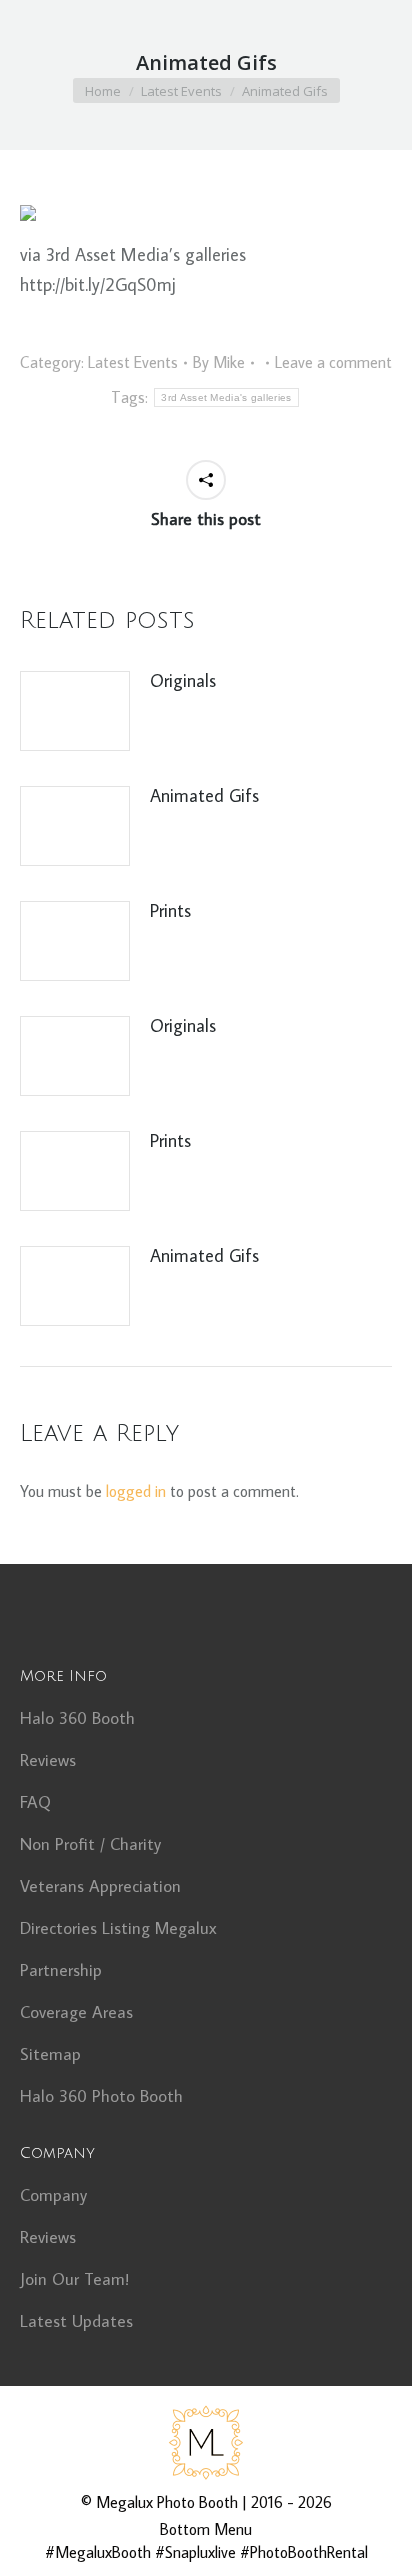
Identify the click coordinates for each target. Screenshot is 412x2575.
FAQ (35, 1802)
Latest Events (133, 362)
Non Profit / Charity (90, 1844)
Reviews (48, 1760)
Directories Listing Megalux (118, 1928)
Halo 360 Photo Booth (101, 2096)
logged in (136, 1491)
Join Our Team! (74, 2279)
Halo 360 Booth (77, 1718)
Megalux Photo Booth (167, 2502)
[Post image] (75, 711)
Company (53, 2195)
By (219, 362)
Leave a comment (333, 362)
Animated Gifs (204, 795)
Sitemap (50, 2054)
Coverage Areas (76, 2012)
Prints (170, 910)
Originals (183, 680)
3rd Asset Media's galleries (226, 397)
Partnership (61, 1970)
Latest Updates (76, 2321)
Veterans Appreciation (100, 1886)
